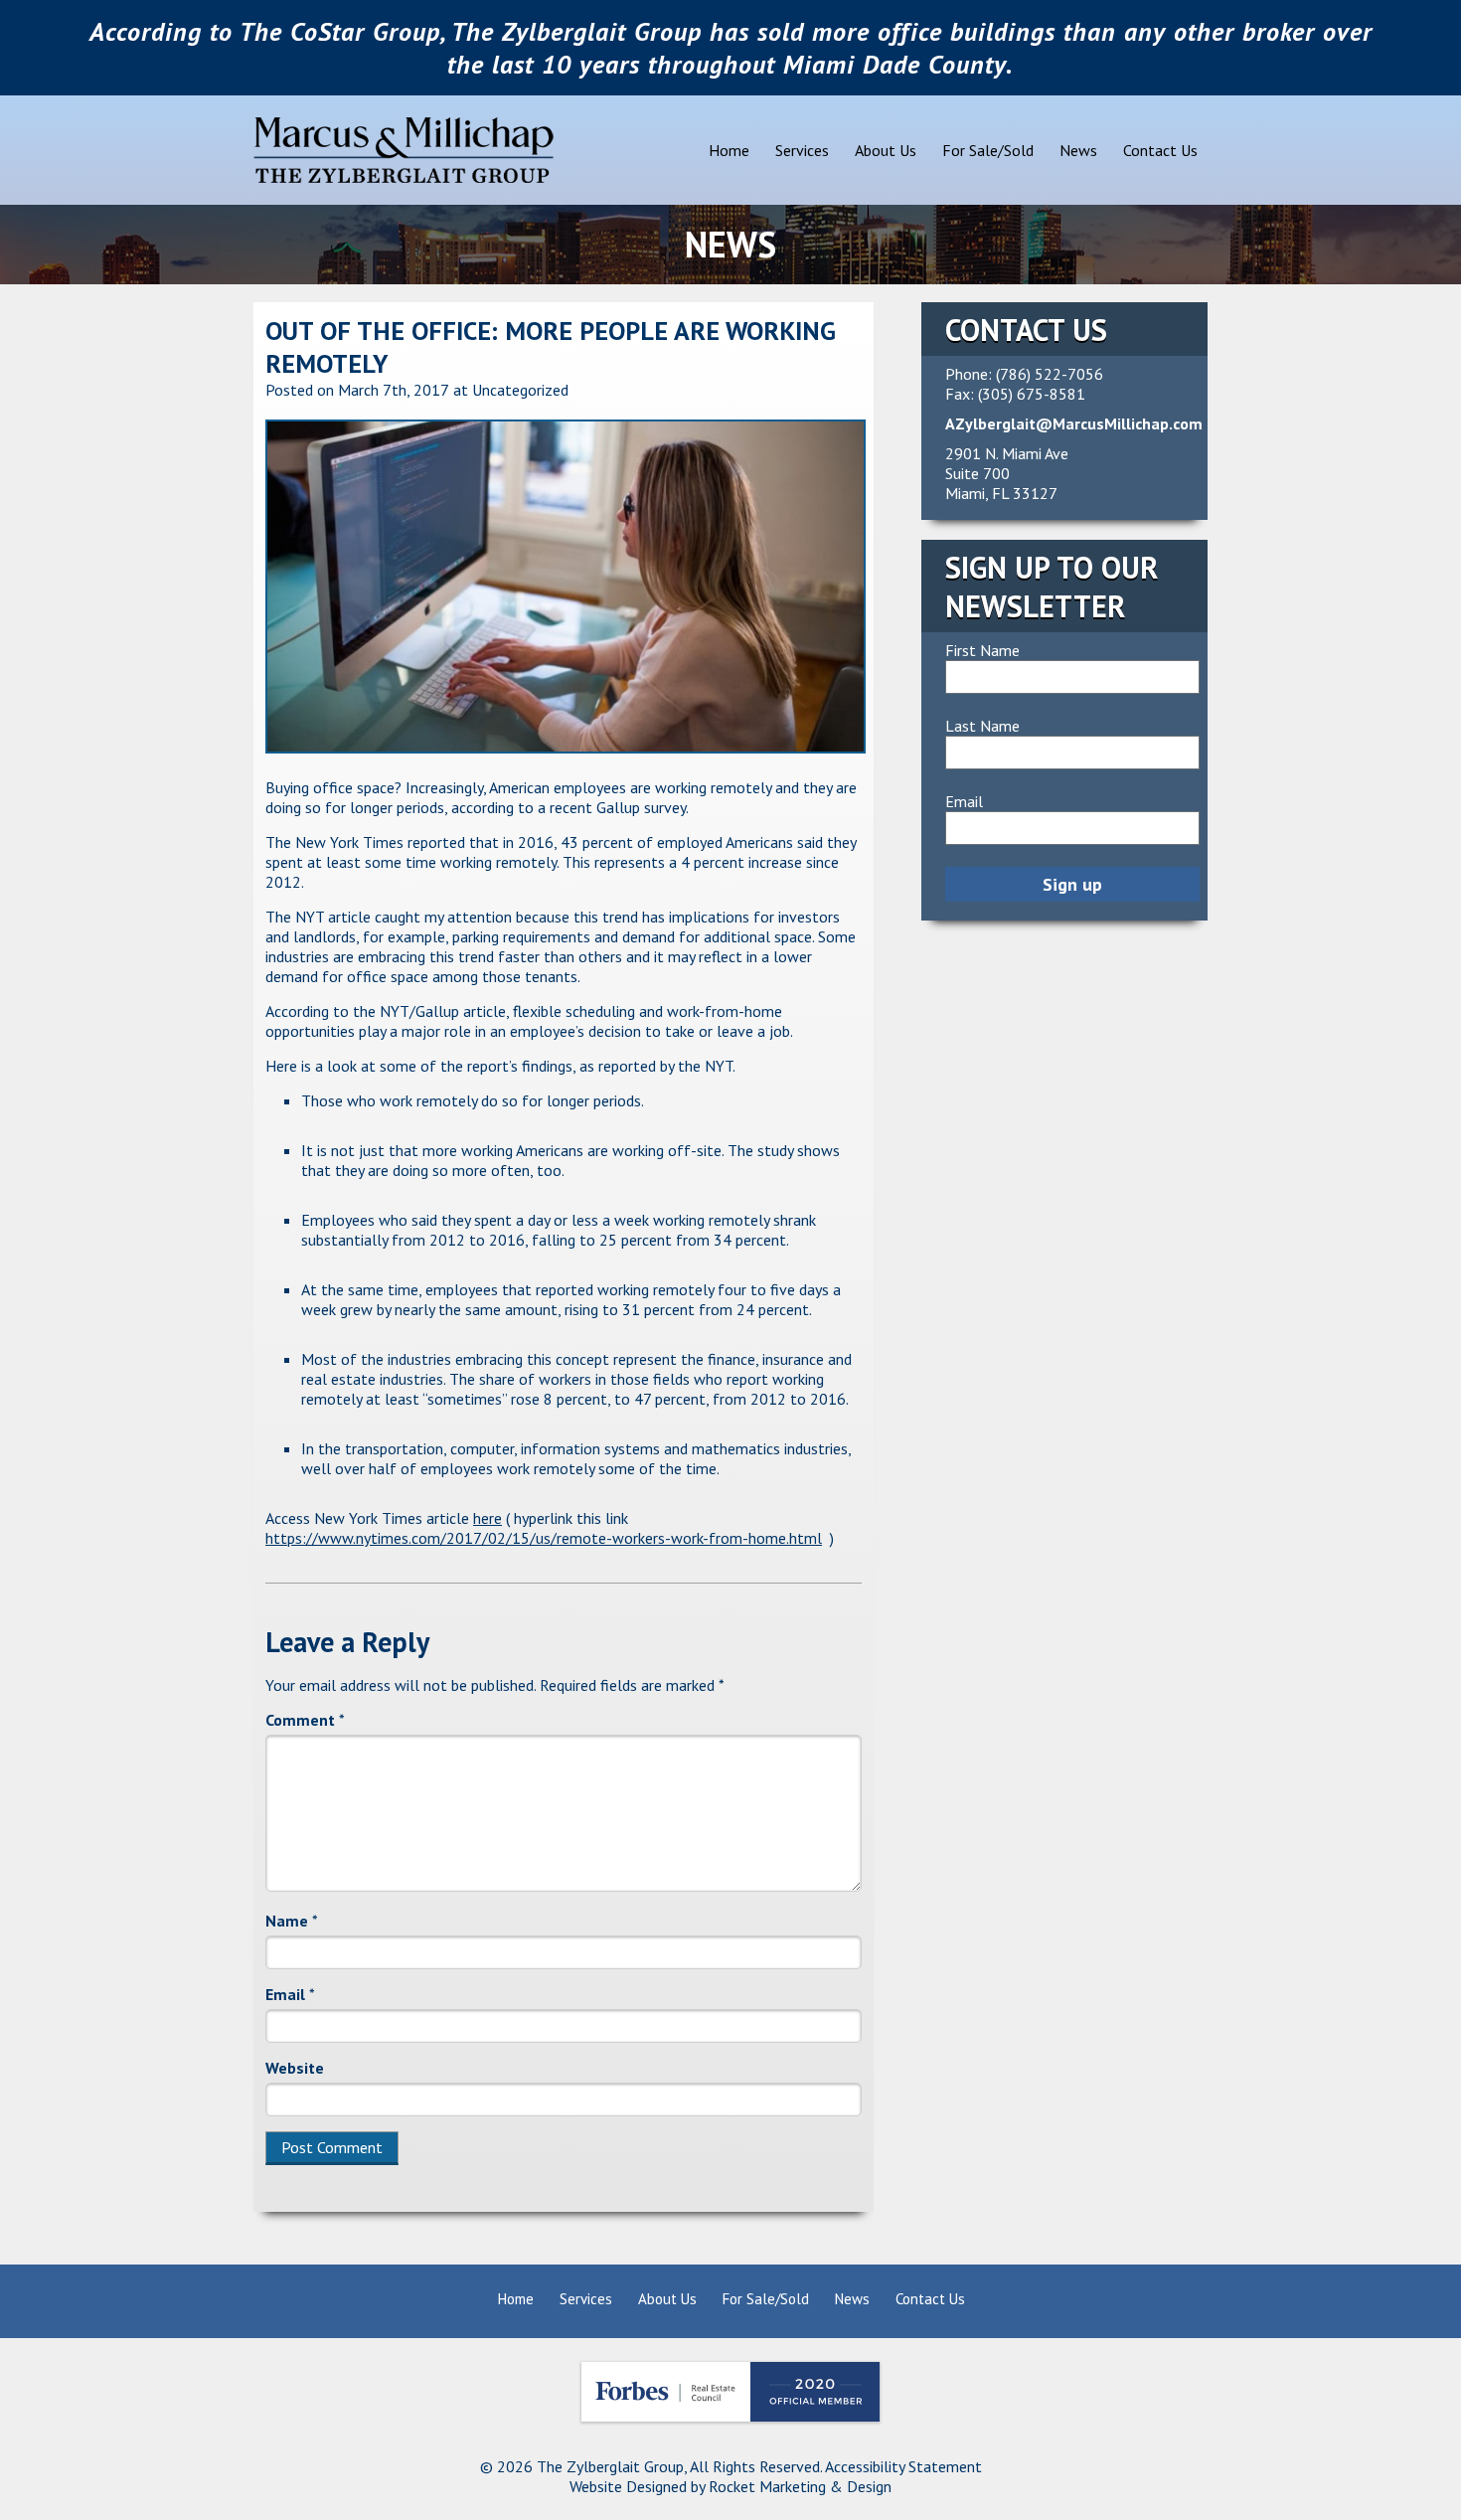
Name (292, 1921)
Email (290, 1994)
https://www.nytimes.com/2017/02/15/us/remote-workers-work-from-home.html (544, 1538)
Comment (305, 1720)
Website (295, 2068)
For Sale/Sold (988, 150)
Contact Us (1160, 150)
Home (729, 150)
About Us (886, 150)
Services (802, 150)
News (1078, 150)
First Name (982, 650)
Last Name (982, 726)
